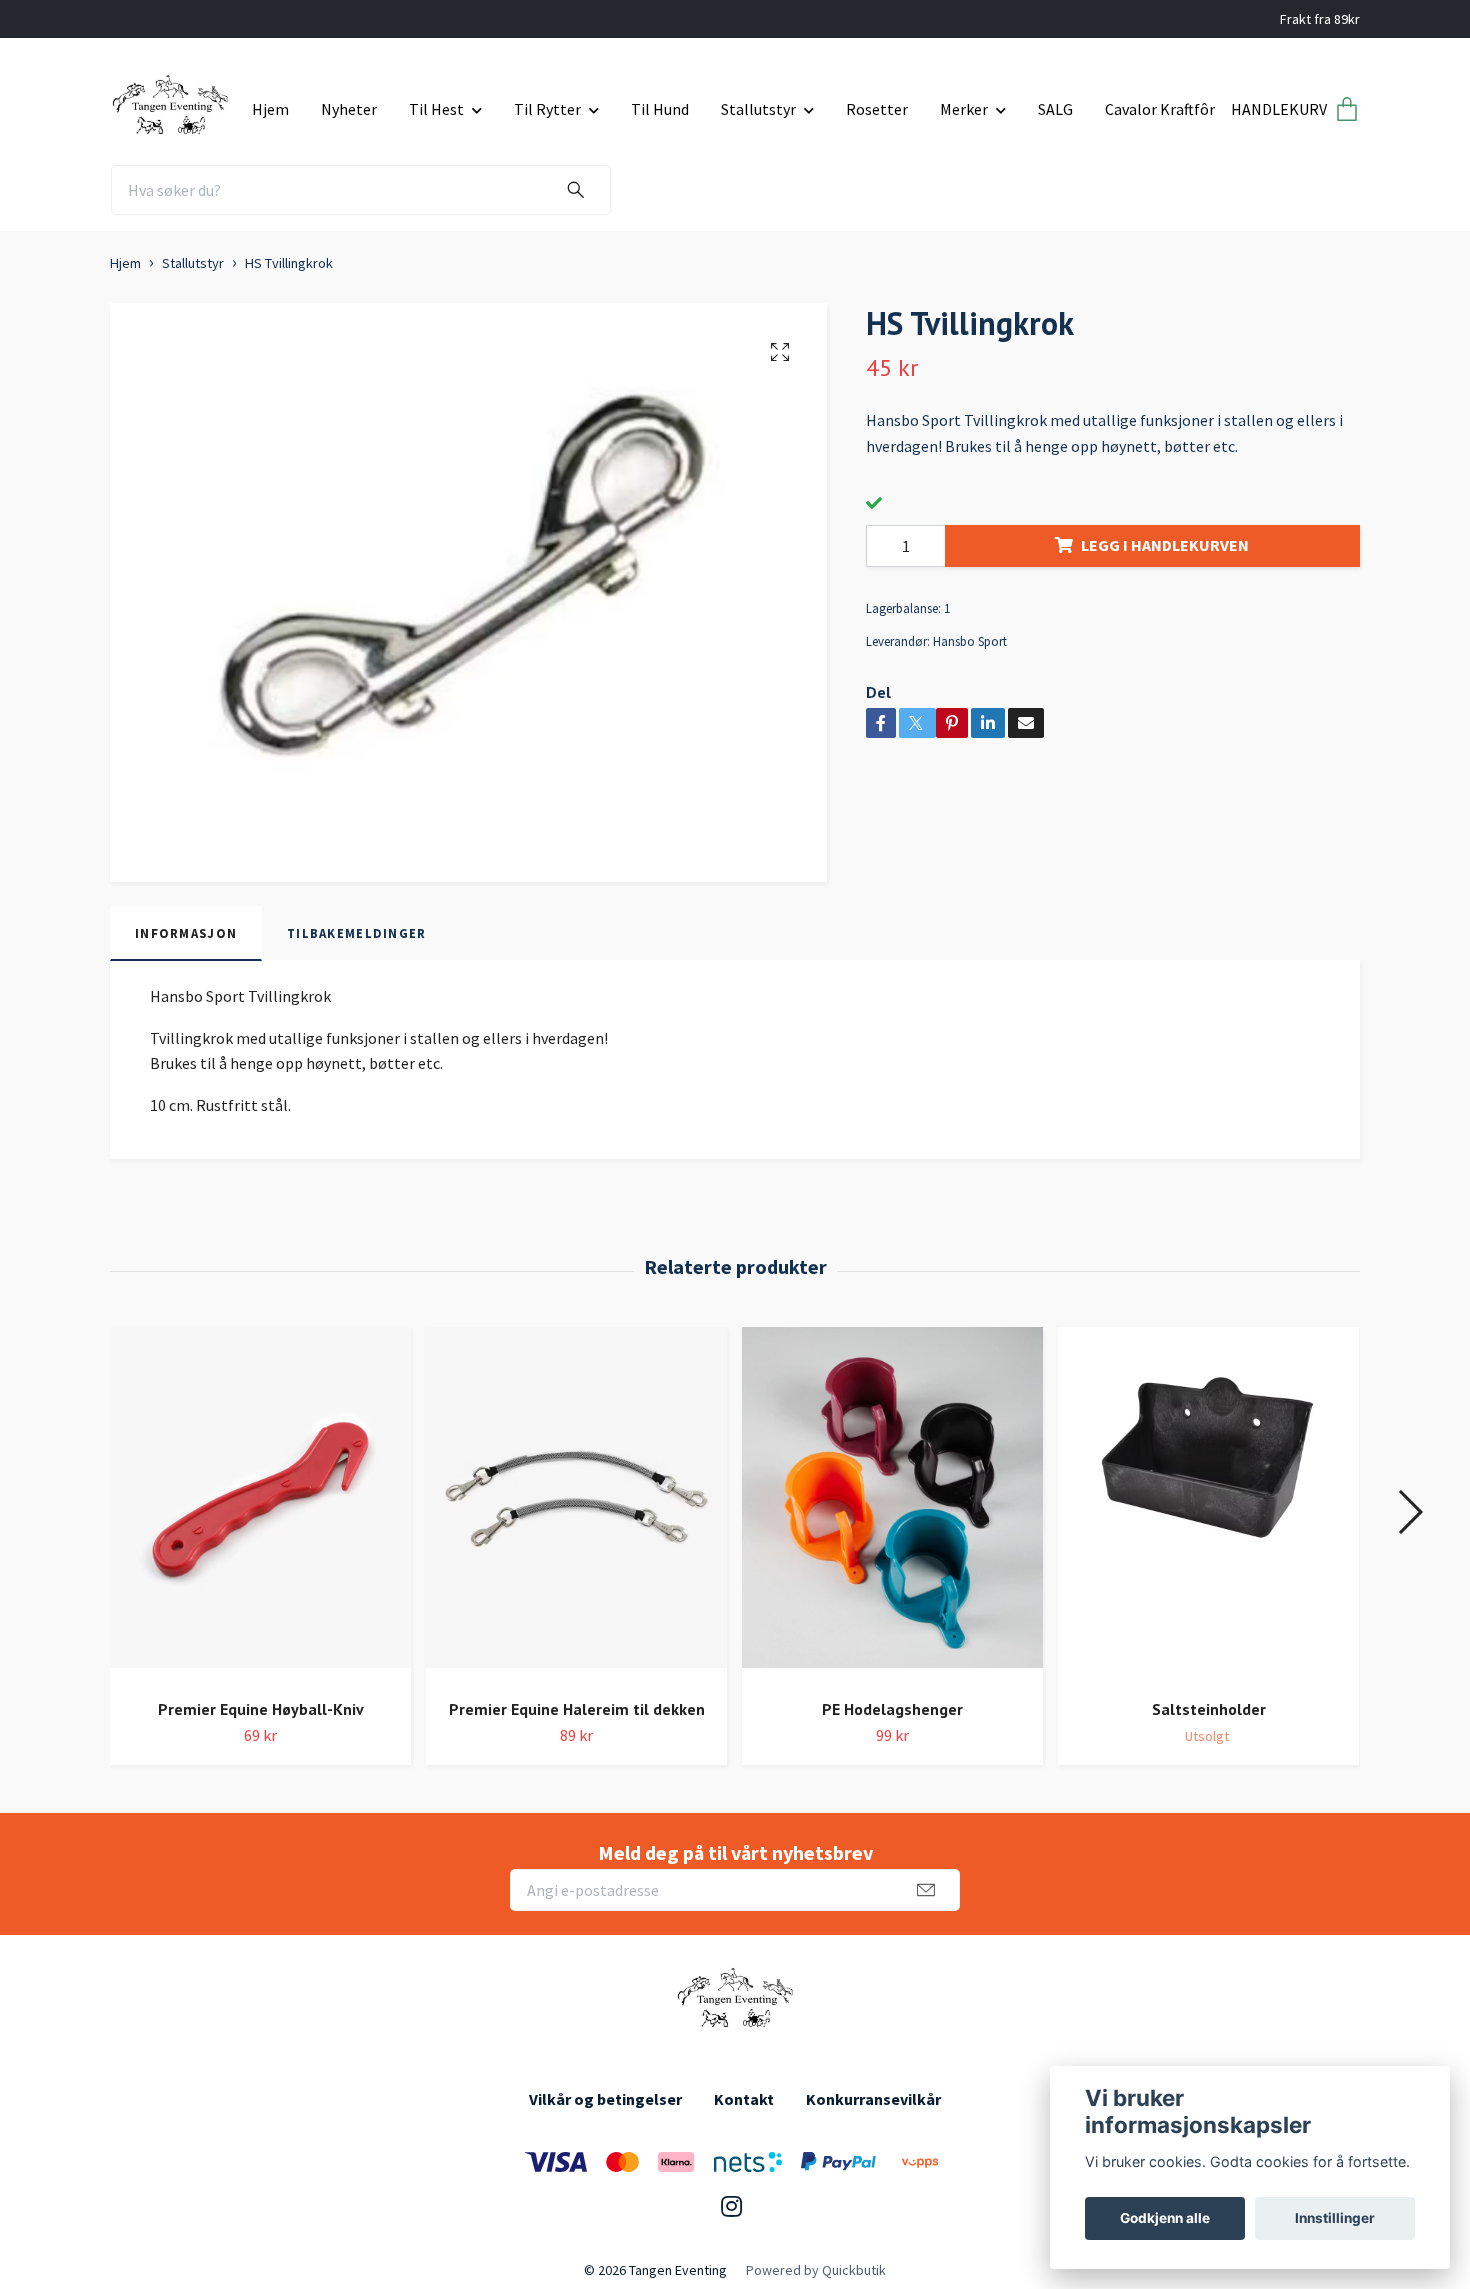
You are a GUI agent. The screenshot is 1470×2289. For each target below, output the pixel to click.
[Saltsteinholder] (1208, 1505)
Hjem (270, 109)
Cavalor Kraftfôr (1160, 109)
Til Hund (660, 109)
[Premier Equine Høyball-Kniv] (260, 1505)
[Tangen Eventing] (173, 102)
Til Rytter (547, 109)
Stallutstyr (758, 109)
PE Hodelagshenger (892, 1709)
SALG (1055, 109)
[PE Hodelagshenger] (892, 1505)
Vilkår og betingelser (605, 2099)
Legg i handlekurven (1165, 545)
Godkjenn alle (1165, 2218)
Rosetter (877, 109)
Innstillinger (1335, 2218)
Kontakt (744, 2099)
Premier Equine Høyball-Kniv (261, 1709)
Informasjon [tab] (186, 933)
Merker (964, 109)
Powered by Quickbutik (816, 2270)
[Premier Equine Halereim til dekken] (576, 1505)
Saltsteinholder (1209, 1709)
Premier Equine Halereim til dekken (577, 1709)
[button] (1409, 1512)
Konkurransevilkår (873, 2099)
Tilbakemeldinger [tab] (356, 933)
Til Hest (436, 109)
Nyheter (349, 109)
